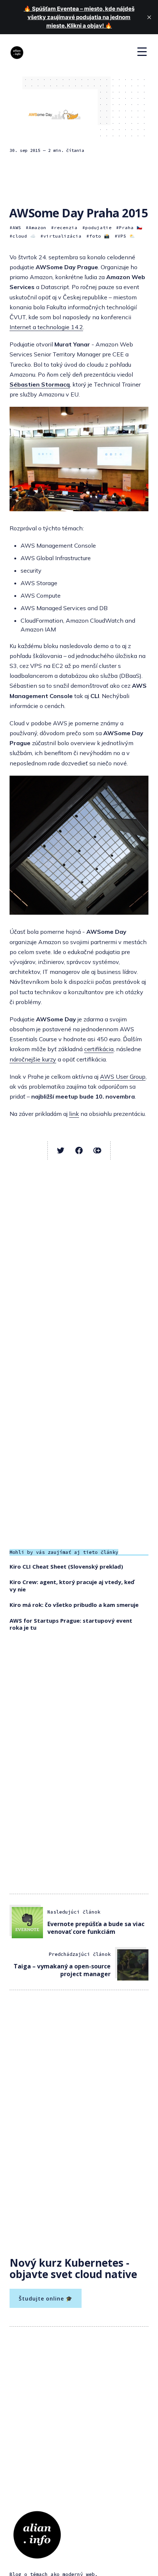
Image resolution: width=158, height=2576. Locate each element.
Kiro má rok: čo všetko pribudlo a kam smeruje (74, 1605)
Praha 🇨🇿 (131, 227)
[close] (149, 17)
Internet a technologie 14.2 (46, 327)
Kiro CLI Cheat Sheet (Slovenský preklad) (66, 1566)
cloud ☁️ (24, 236)
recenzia (66, 227)
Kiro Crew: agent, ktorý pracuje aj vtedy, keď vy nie (72, 1586)
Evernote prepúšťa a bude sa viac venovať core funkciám (96, 1928)
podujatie (98, 227)
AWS (17, 227)
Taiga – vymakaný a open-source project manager (62, 1970)
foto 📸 (100, 236)
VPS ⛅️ (126, 236)
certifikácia (99, 1049)
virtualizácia (62, 236)
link (74, 1114)
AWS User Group (123, 1077)
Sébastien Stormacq (40, 384)
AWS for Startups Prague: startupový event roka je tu (71, 1624)
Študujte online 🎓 (46, 2299)
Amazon (37, 227)
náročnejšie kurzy (33, 1059)
